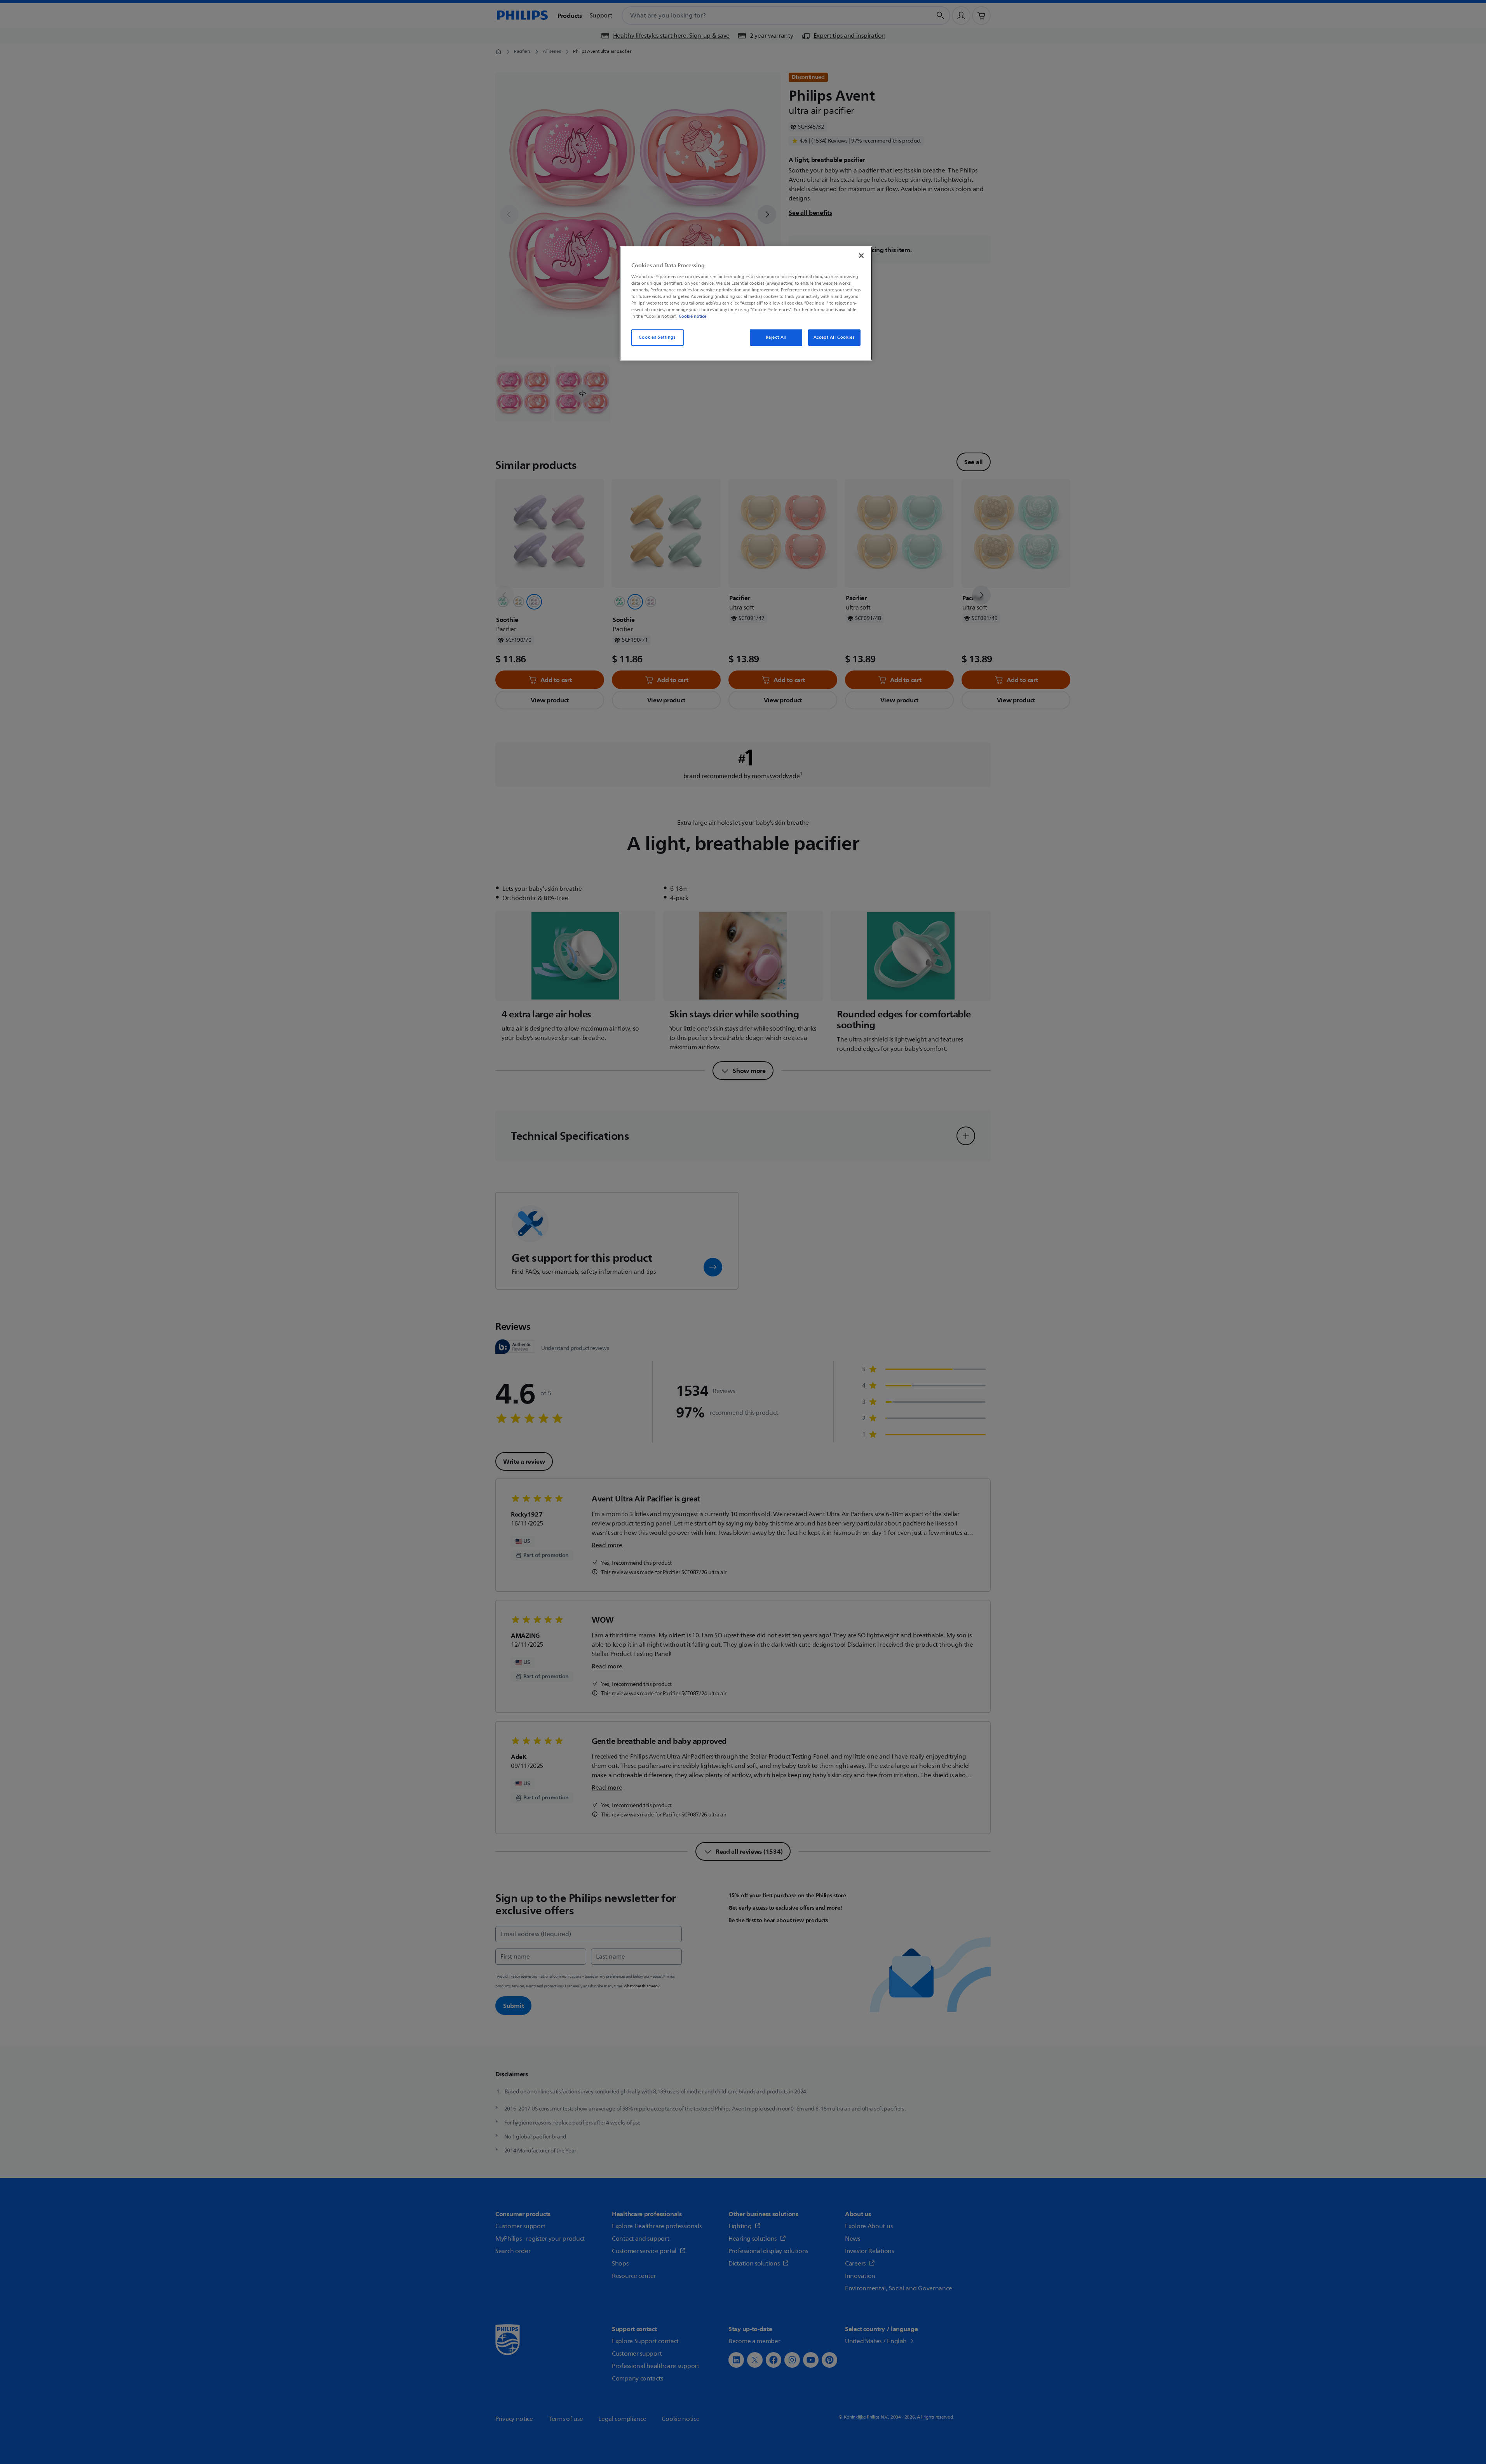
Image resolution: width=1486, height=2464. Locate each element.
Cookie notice (692, 316)
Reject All (776, 337)
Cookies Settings (657, 337)
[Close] (861, 256)
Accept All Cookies (834, 337)
